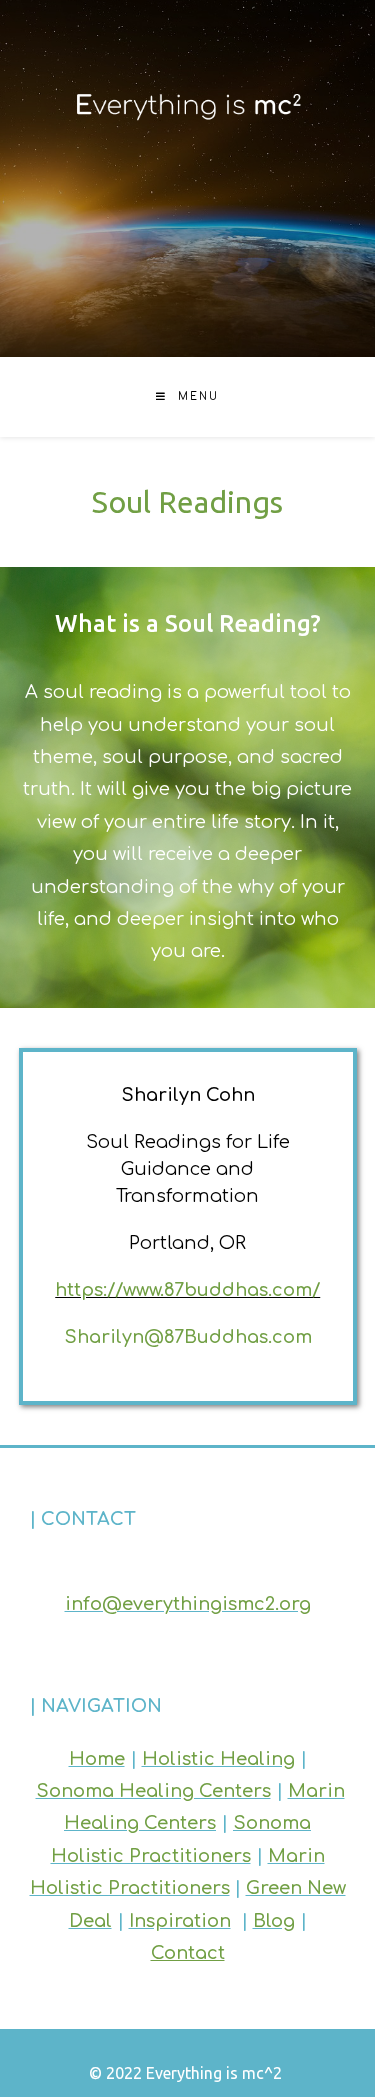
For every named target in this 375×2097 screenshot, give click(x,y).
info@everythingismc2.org (188, 1604)
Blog (274, 1921)
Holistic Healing (218, 1759)
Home (97, 1759)
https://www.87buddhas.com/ (187, 1290)
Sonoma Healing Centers (153, 1791)
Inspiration (180, 1921)
